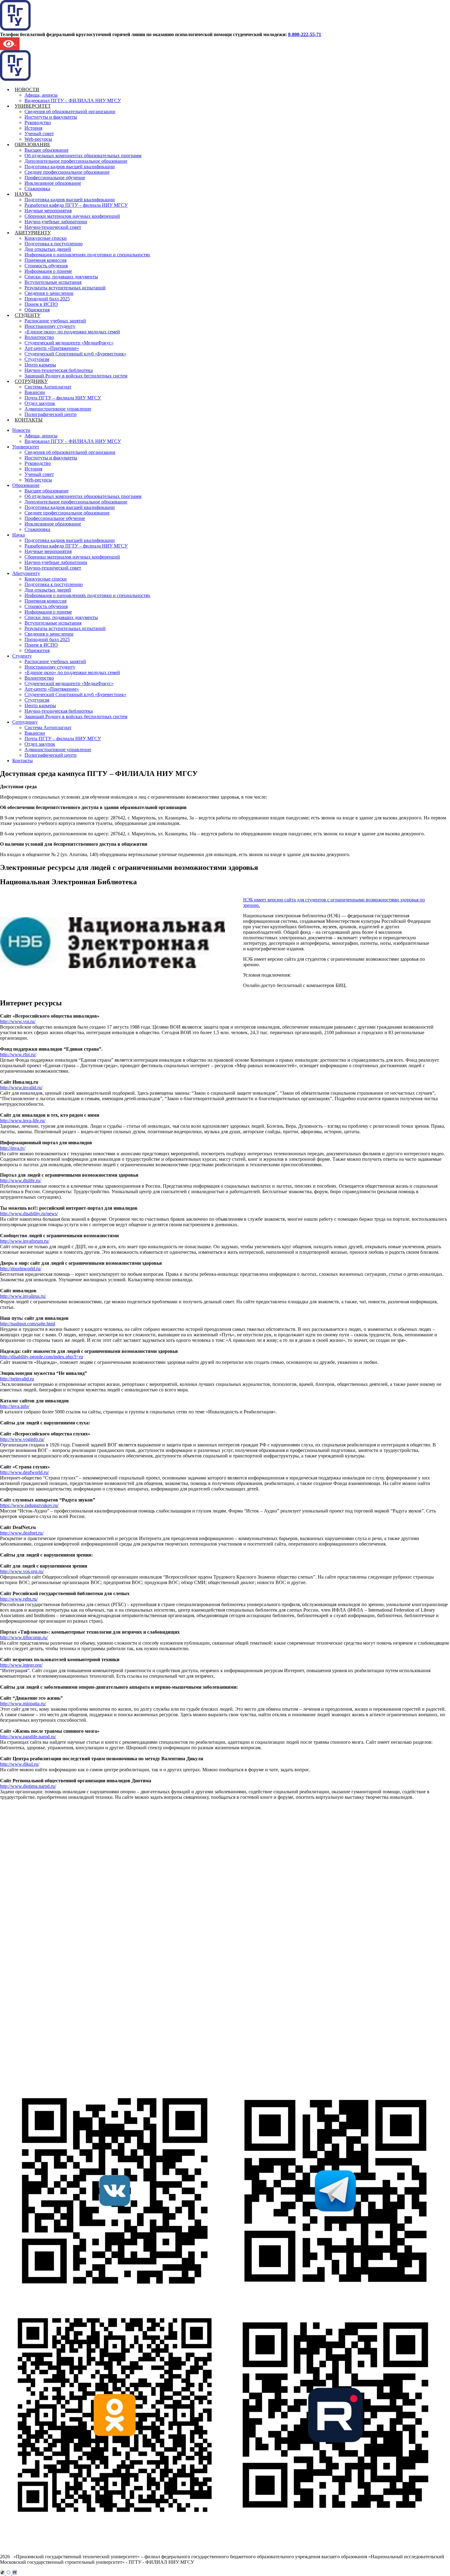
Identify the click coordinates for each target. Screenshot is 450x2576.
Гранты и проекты (41, 1863)
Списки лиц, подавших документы (61, 277)
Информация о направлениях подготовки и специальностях (87, 255)
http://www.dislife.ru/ (21, 1180)
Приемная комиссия (45, 260)
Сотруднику (31, 381)
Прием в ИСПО (41, 304)
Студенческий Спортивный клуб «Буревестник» (75, 354)
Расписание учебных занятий (55, 321)
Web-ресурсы (38, 139)
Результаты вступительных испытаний (65, 288)
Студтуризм (37, 359)
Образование (32, 145)
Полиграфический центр (51, 414)
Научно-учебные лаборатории (56, 222)
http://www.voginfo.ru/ (22, 1439)
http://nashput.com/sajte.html (28, 1324)
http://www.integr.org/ (21, 1665)
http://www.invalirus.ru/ (23, 1296)
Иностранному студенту (50, 326)
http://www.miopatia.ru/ (23, 1704)
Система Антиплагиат (48, 387)
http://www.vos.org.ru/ (22, 1571)
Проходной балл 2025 (47, 299)
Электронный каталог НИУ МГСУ (58, 2046)
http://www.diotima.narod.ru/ (28, 1786)
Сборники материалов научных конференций (72, 216)
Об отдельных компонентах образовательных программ (83, 156)
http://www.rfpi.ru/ (18, 1054)
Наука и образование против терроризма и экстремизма (80, 1880)
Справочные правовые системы (55, 2057)
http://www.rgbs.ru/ (19, 1599)
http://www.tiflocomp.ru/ (24, 1637)
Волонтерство (39, 337)
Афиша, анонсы (41, 95)
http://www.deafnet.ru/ (22, 1533)
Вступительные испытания (53, 282)
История (33, 128)
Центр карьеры (40, 365)
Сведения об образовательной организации (70, 111)
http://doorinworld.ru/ (21, 1269)
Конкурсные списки (46, 238)
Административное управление (58, 409)
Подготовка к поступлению (54, 244)
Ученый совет (39, 134)
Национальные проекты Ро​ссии (55, 1869)
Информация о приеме (48, 271)
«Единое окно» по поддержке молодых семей (72, 332)
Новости (27, 89)
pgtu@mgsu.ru (25, 2016)
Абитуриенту (33, 233)
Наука (23, 194)
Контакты (29, 420)
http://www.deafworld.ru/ (24, 1472)
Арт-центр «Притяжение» (52, 348)
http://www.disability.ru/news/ (29, 1214)
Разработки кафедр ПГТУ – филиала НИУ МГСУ (76, 205)
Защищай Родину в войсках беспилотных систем (76, 376)
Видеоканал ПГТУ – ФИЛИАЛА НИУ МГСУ (73, 100)
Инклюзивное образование (53, 183)
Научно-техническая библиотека (59, 370)
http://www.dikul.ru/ (20, 1764)
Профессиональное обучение (55, 178)
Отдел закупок (40, 403)
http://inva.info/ (15, 1406)
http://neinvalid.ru (17, 1379)
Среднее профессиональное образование (67, 172)
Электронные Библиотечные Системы (62, 2040)
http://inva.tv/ (13, 1148)
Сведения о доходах (42, 1891)
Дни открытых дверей (48, 249)
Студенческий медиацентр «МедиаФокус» (69, 343)
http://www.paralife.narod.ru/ (28, 1737)
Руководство (38, 122)
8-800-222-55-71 (305, 34)
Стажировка (37, 189)
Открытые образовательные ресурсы (60, 2051)
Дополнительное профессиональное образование (76, 161)
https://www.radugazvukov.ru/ (29, 1505)
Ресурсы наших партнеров (49, 2062)
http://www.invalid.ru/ (21, 1088)
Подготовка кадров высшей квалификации (70, 167)
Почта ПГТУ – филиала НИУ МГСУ (63, 398)
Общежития (37, 310)
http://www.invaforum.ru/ (25, 1241)
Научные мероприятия (48, 211)
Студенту (28, 315)
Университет (33, 106)
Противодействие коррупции (52, 1885)
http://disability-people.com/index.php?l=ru (41, 1357)
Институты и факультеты (51, 117)
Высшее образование (47, 150)
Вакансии (35, 392)
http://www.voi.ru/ (18, 1021)
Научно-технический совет (53, 227)
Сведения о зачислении (49, 293)
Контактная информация (47, 1896)
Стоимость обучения (46, 266)
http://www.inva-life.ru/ (23, 1121)
